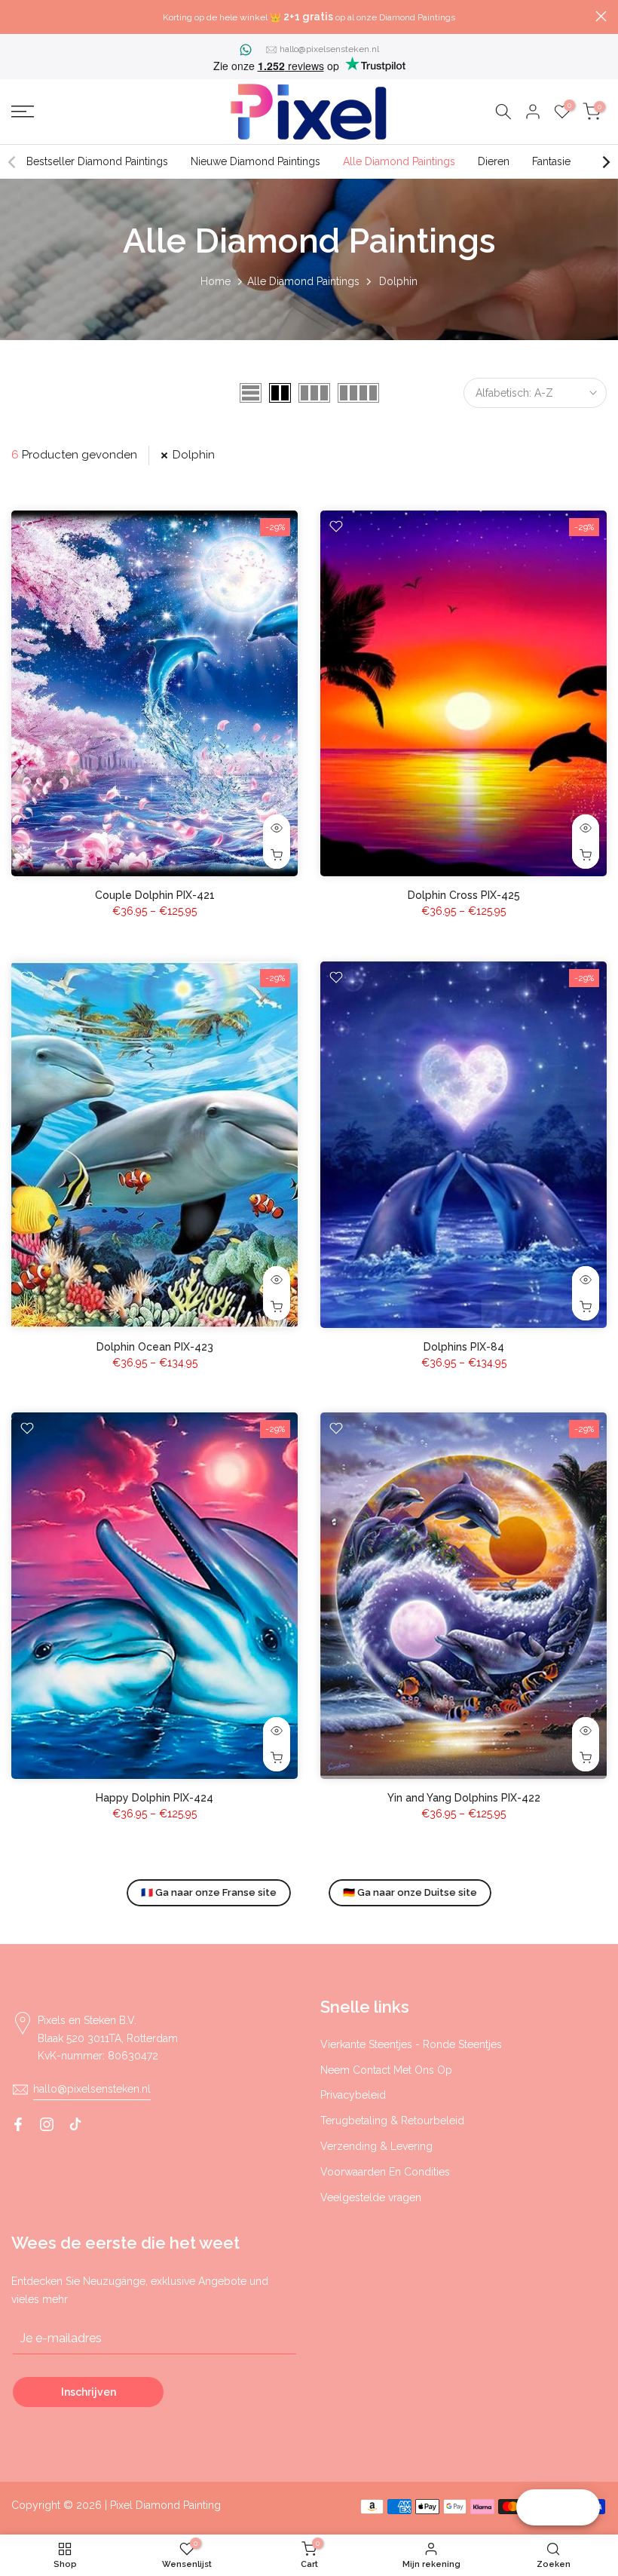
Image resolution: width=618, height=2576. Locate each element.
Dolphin (194, 455)
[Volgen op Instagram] (47, 2124)
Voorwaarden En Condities (385, 2172)
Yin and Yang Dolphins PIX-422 (464, 1798)
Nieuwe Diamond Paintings (255, 161)
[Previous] (13, 162)
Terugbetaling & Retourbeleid (392, 2121)
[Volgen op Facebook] (18, 2124)
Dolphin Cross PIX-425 (464, 895)
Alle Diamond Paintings (399, 161)
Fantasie (551, 161)
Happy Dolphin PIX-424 (154, 1798)
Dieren (494, 161)
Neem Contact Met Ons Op (386, 2070)
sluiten (17, 16)
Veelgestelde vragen (371, 2197)
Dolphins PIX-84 (464, 1347)
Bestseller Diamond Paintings (97, 161)
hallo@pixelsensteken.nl (329, 49)
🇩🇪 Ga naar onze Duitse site (410, 1892)
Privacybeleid (353, 2095)
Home (216, 281)
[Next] (605, 162)
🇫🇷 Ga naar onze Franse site (209, 1892)
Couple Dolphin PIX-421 (155, 895)
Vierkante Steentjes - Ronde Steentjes (411, 2044)
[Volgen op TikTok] (75, 2124)
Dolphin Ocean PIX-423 (155, 1347)
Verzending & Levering (376, 2146)
